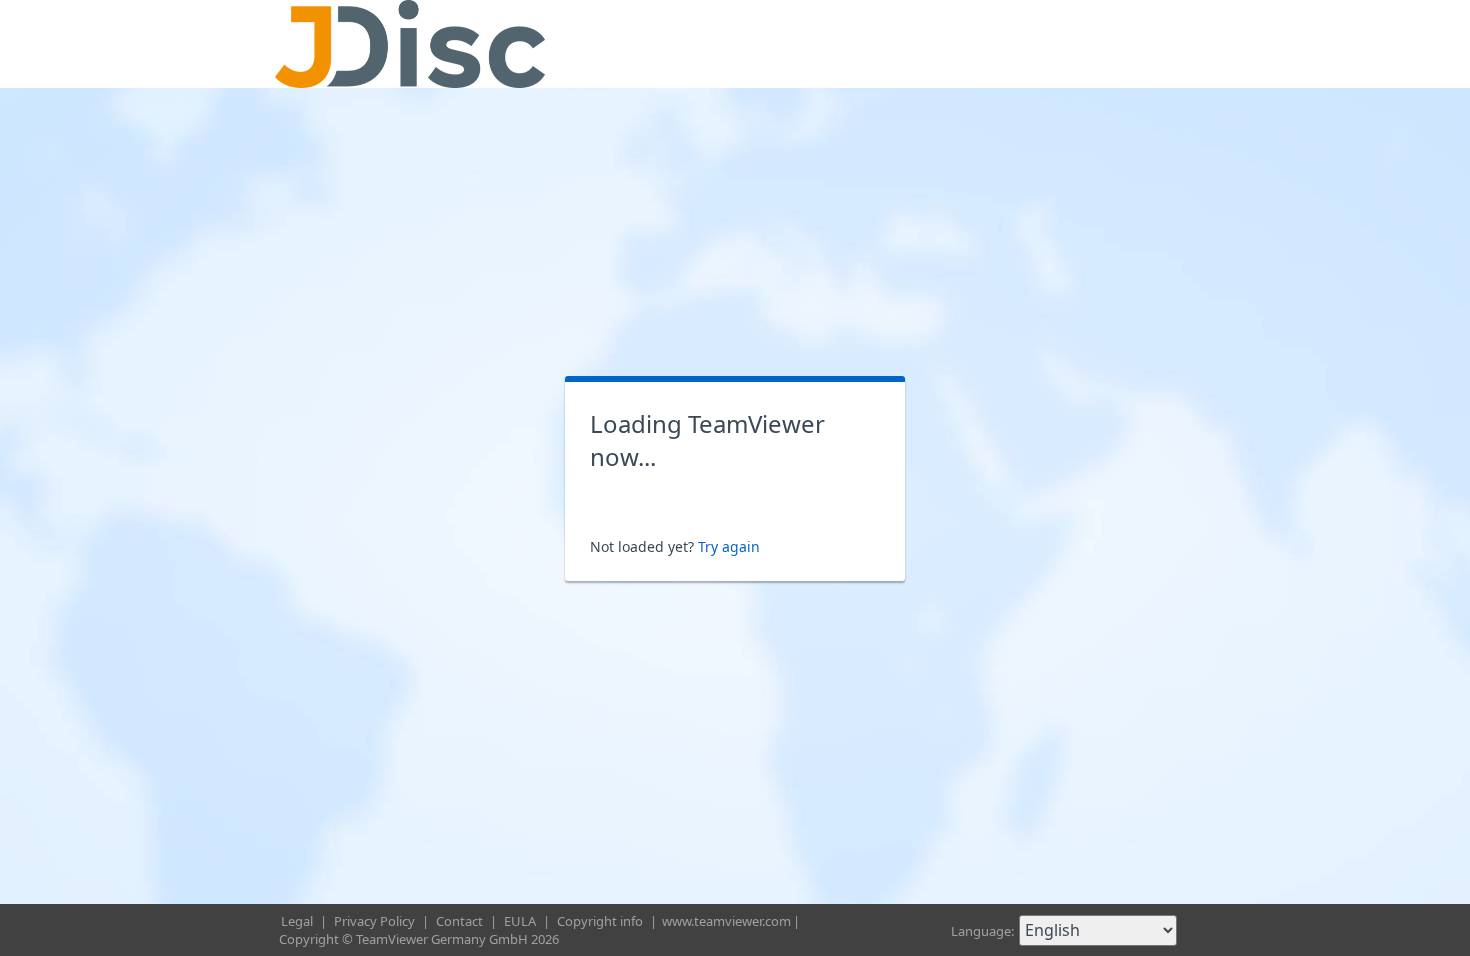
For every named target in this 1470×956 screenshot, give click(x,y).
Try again (729, 546)
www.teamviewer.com (726, 921)
